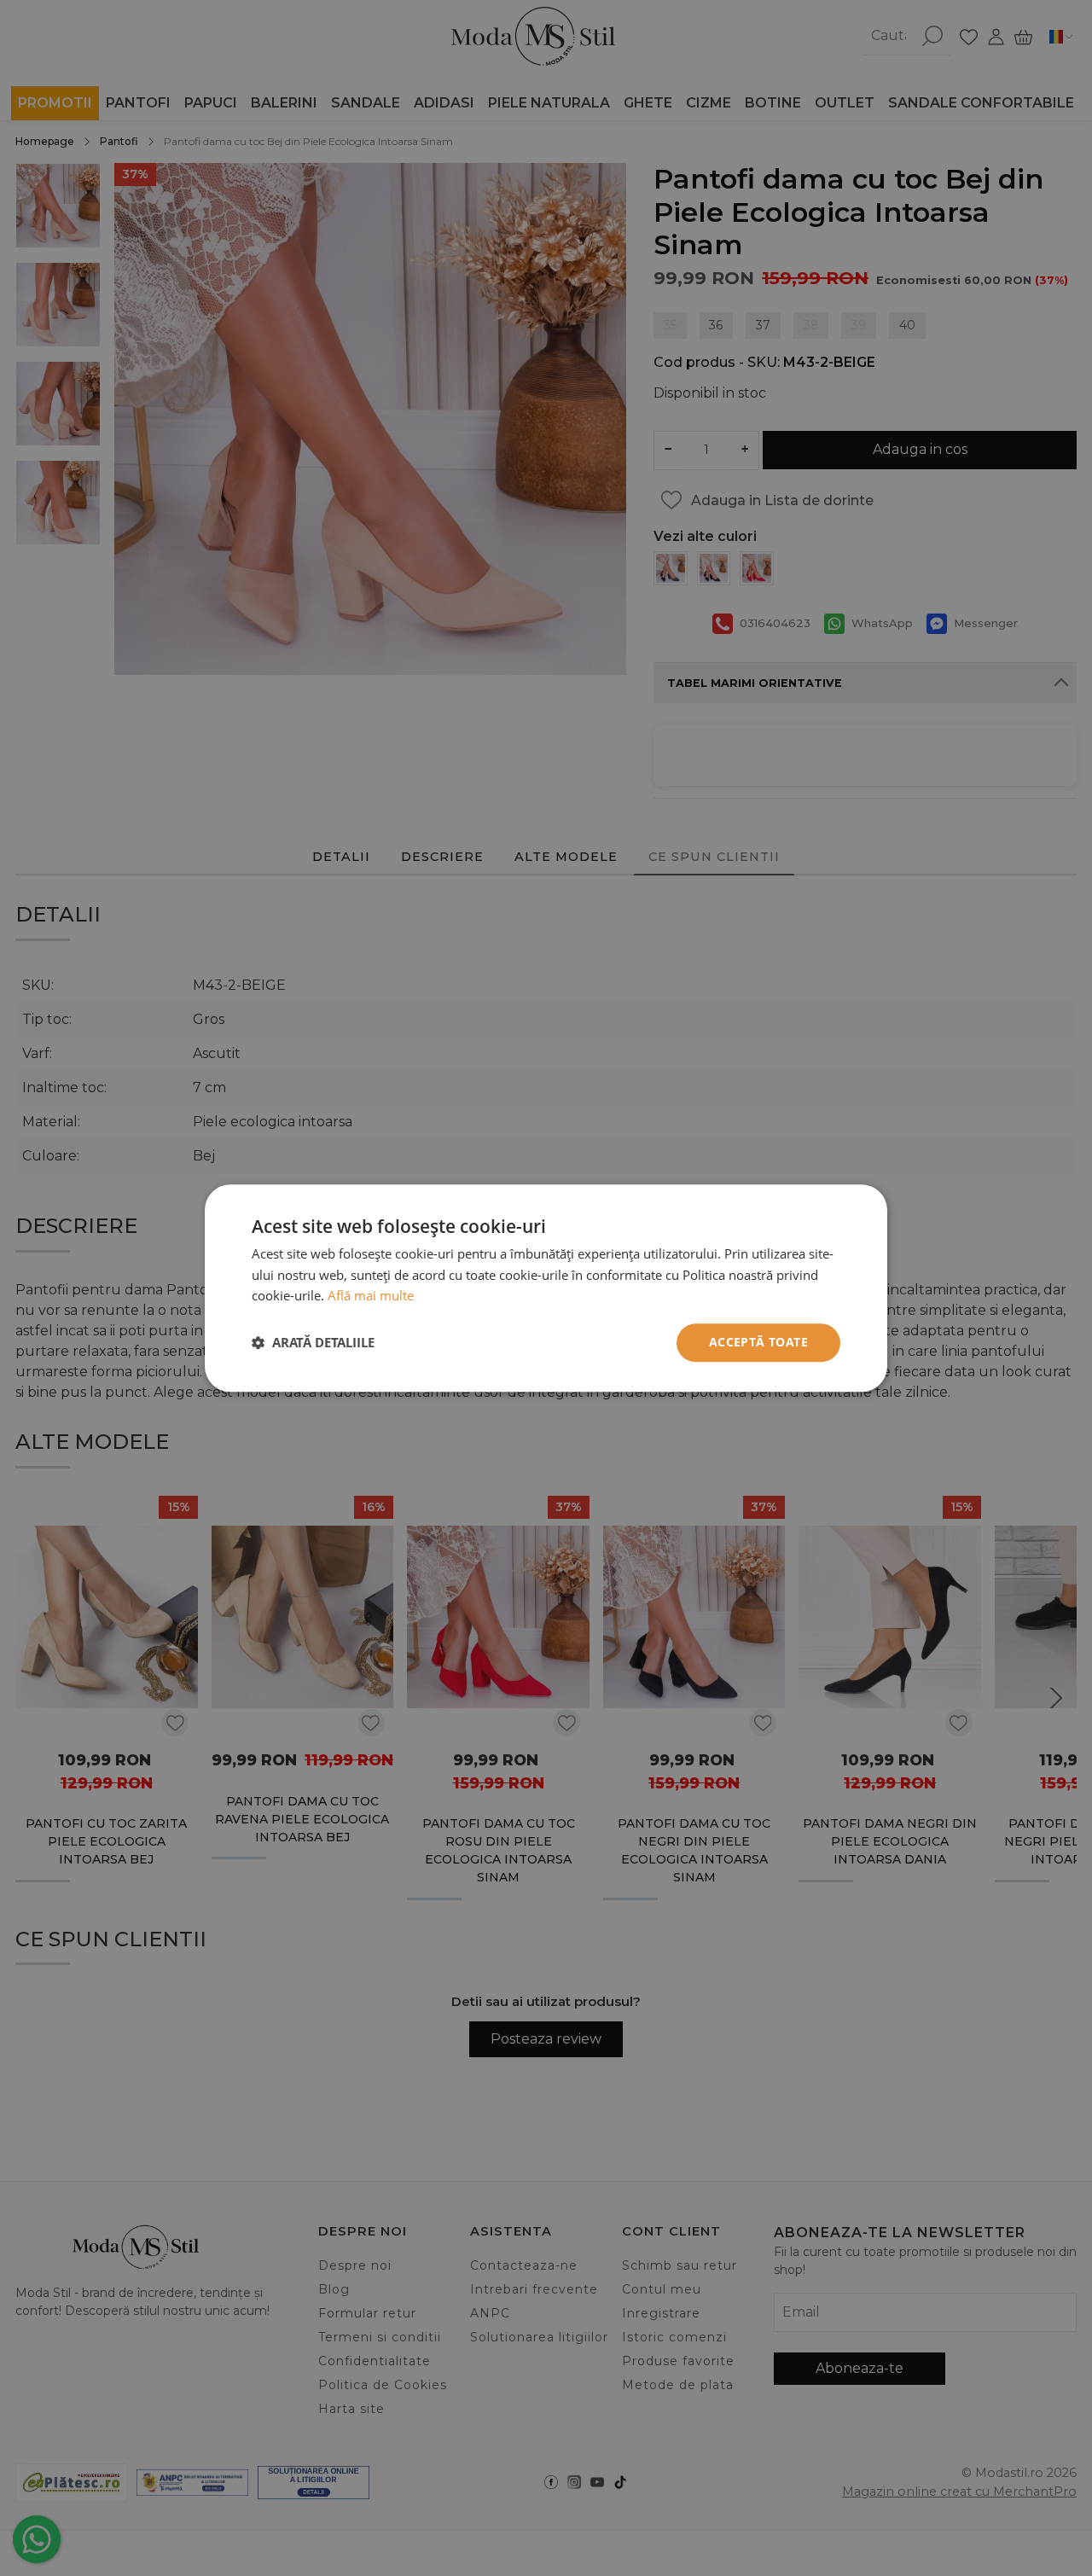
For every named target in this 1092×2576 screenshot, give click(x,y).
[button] (313, 1343)
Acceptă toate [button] (758, 1342)
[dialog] (546, 1288)
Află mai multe (371, 1296)
